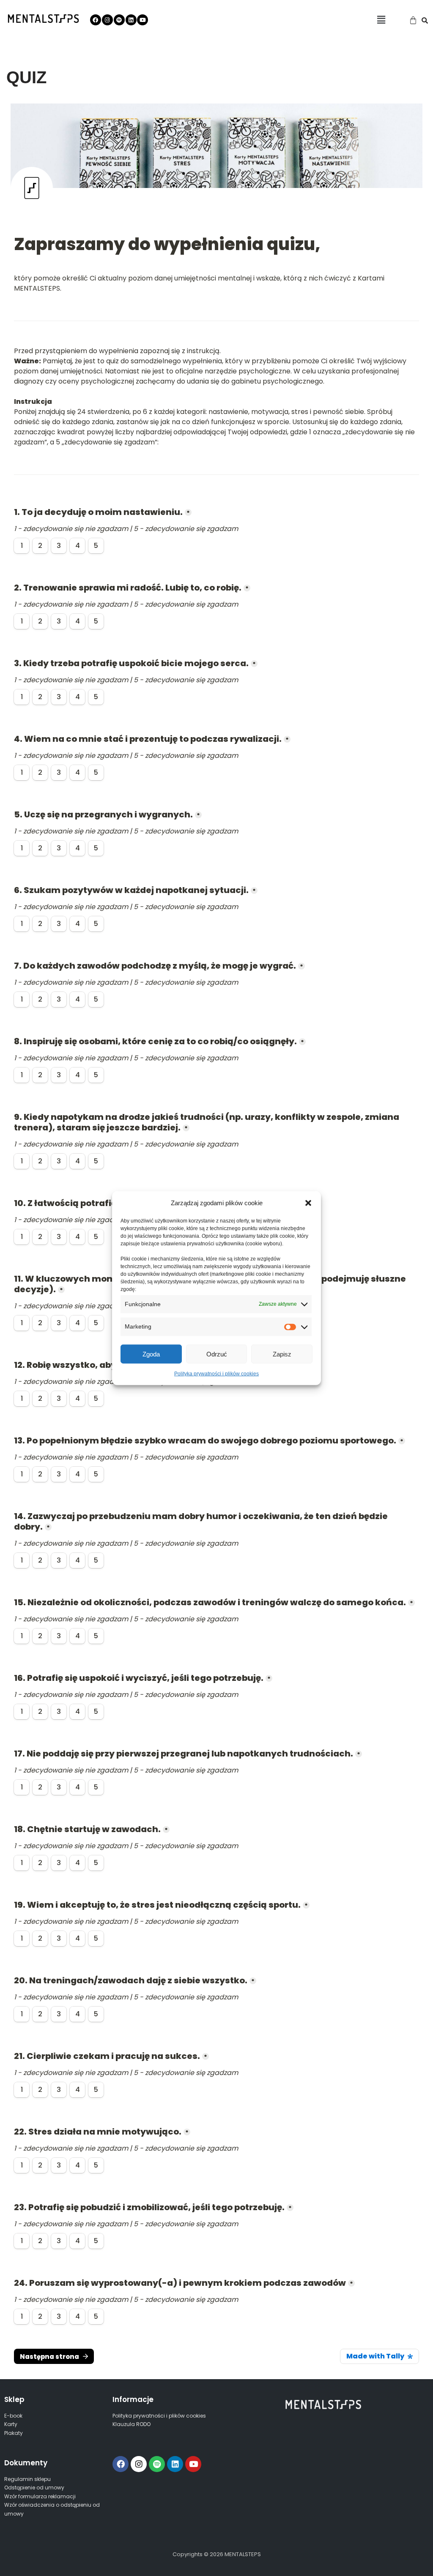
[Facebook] (121, 2464)
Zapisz (282, 1354)
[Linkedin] (175, 2464)
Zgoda (151, 1354)
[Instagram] (139, 2464)
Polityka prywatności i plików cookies (216, 1374)
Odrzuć (217, 1354)
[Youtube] (193, 2464)
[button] (308, 1203)
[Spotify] (157, 2464)
